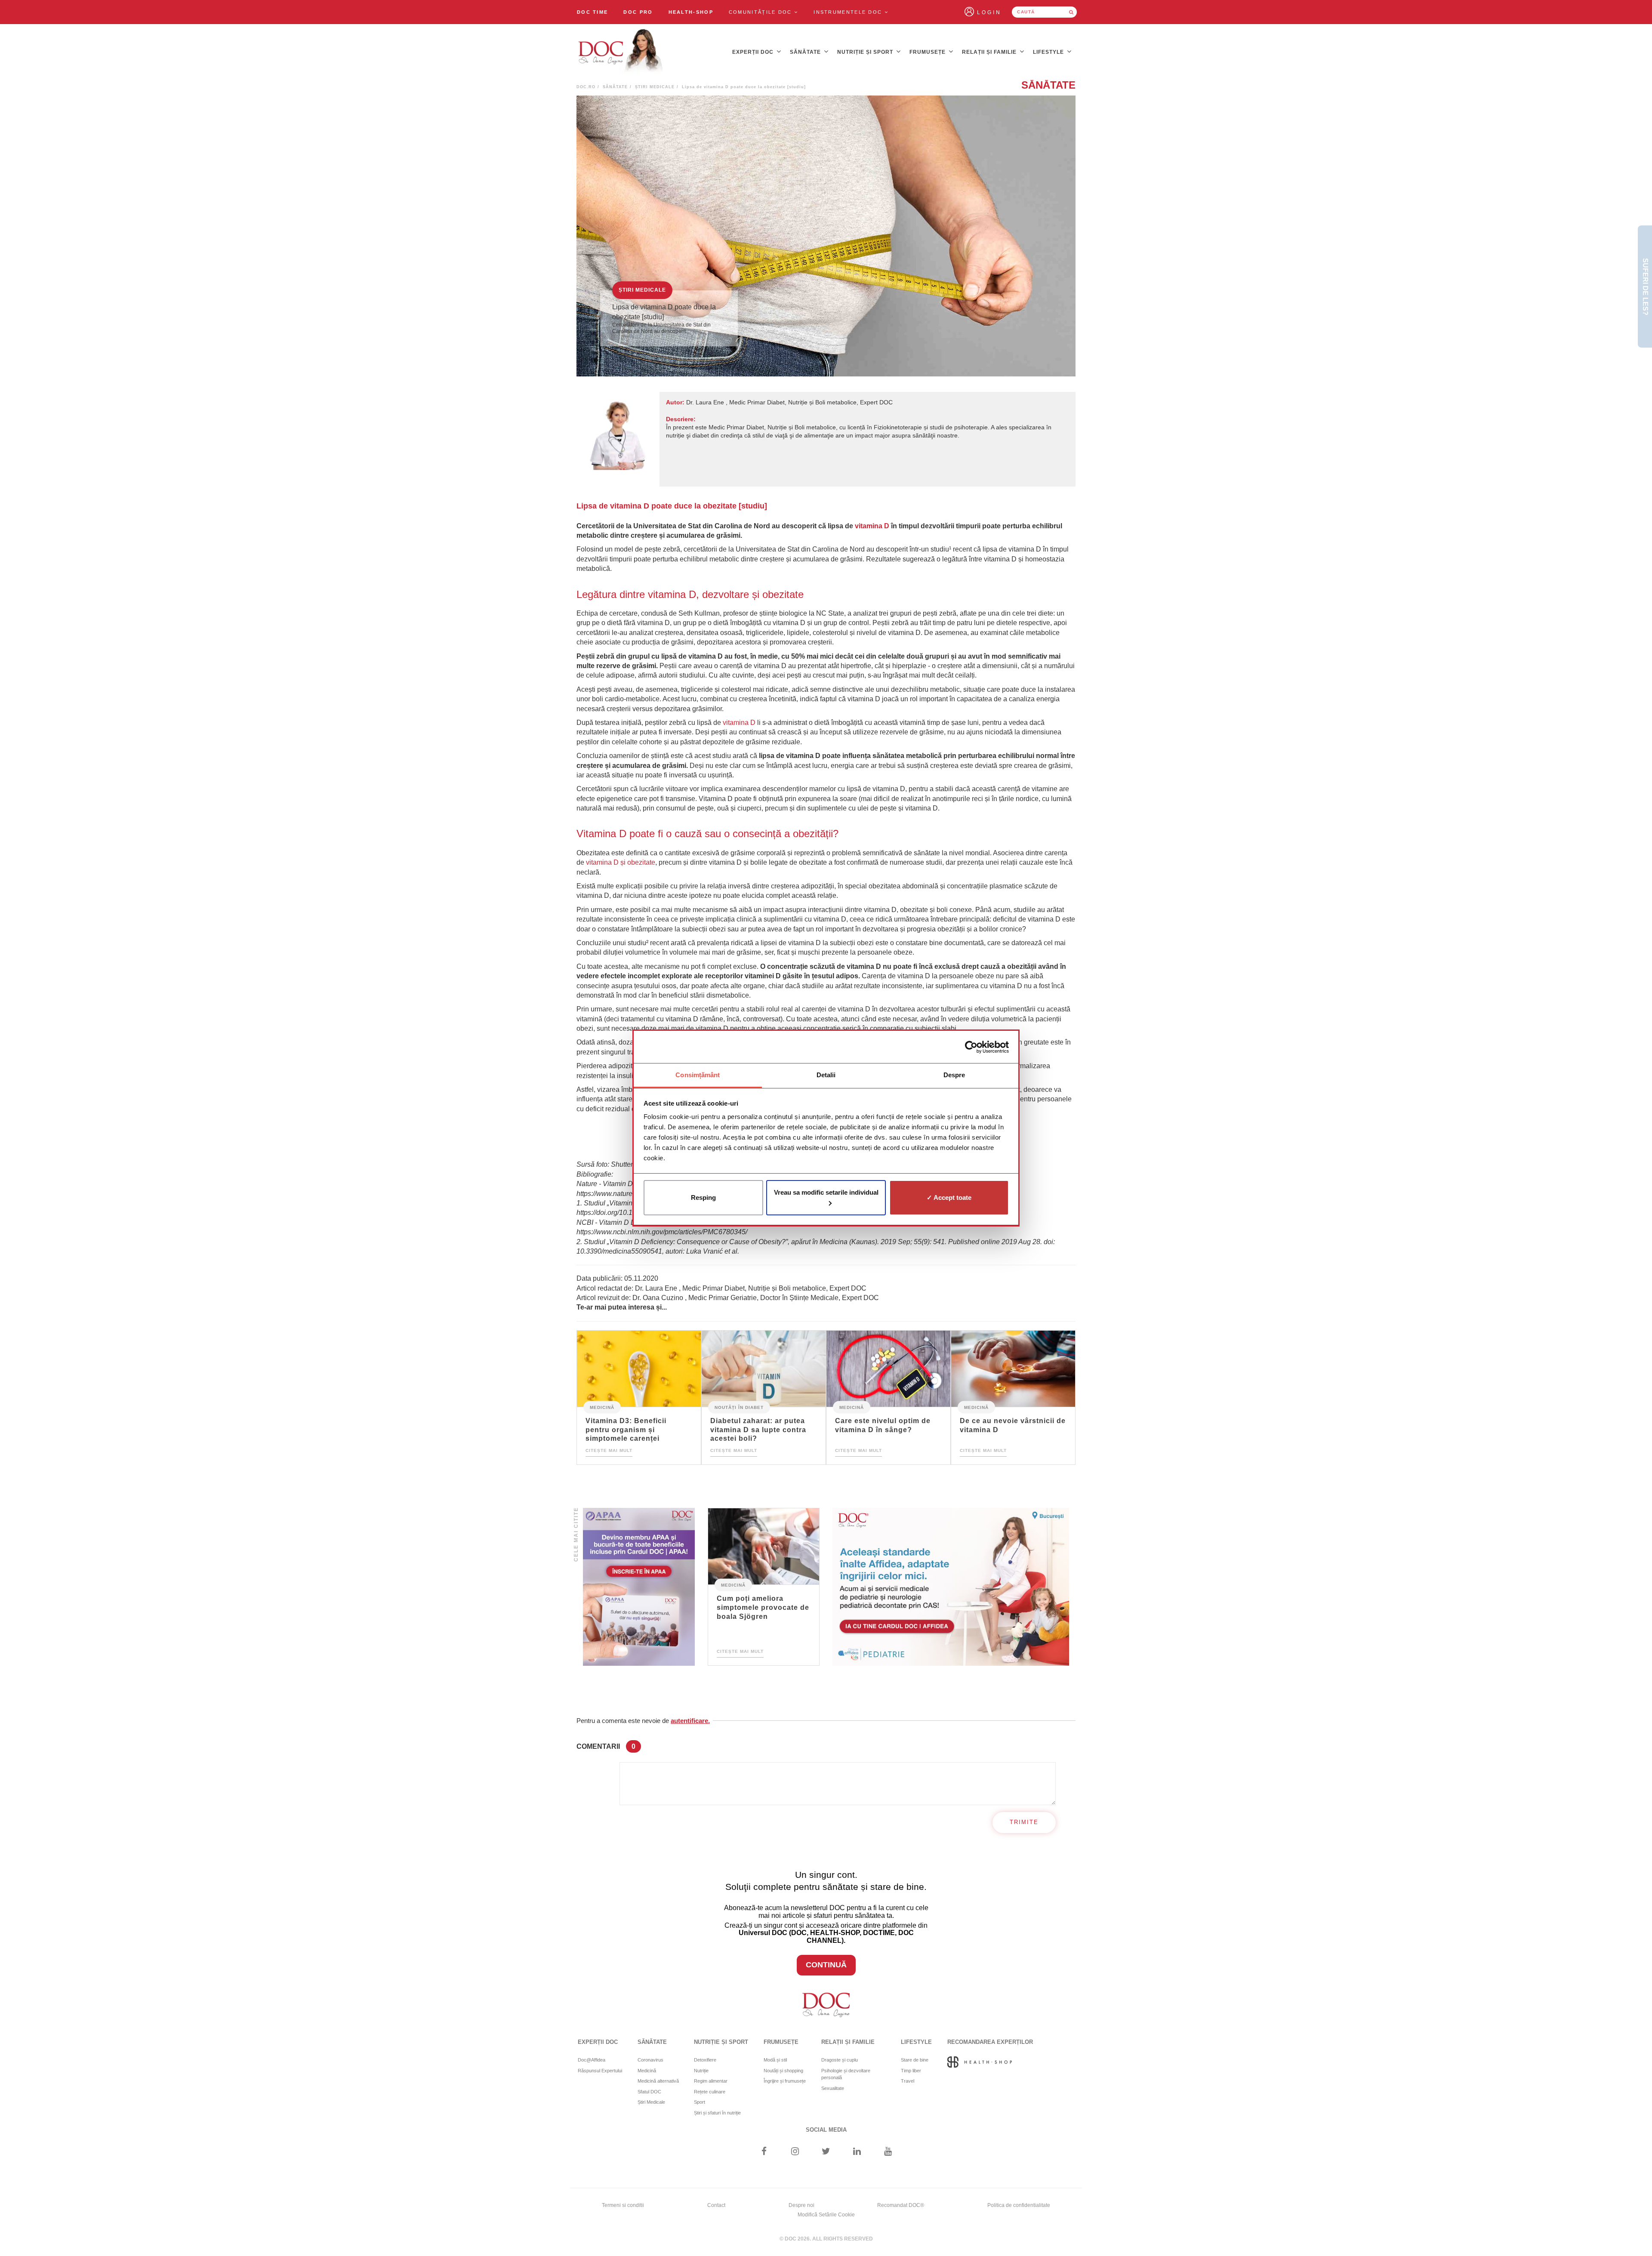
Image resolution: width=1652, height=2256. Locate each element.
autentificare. (690, 1721)
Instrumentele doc (849, 12)
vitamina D (872, 526)
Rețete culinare (710, 2092)
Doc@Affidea (592, 2060)
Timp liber (911, 2071)
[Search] (1071, 12)
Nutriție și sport (866, 52)
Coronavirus (650, 2060)
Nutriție (701, 2071)
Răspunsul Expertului (600, 2071)
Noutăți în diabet (739, 1407)
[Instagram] (795, 2152)
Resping (703, 1197)
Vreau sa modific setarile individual (826, 1192)
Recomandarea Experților (990, 2042)
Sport (700, 2102)
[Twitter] (826, 2152)
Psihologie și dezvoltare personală (846, 2074)
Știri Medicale (655, 87)
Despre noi (801, 2205)
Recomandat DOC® (901, 2205)
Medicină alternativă (658, 2081)
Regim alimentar (711, 2081)
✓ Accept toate (949, 1197)
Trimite (1024, 1822)
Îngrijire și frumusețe (785, 2081)
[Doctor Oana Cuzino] (621, 52)
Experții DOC (754, 52)
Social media (826, 2130)
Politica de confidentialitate (1019, 2205)
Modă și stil (775, 2060)
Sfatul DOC (649, 2092)
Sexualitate (833, 2088)
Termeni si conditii (623, 2205)
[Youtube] (888, 2152)
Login (989, 12)
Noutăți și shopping (783, 2071)
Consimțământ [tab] (698, 1075)
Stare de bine (915, 2060)
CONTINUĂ (826, 1965)
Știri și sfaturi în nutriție (717, 2113)
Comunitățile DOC (761, 12)
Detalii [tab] (826, 1075)
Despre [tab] (954, 1075)
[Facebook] (764, 2152)
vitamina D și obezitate (621, 862)
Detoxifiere (705, 2060)
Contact (716, 2205)
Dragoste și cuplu (840, 2060)
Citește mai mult (609, 1450)
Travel (908, 2081)
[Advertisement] (639, 1587)
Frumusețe (928, 52)
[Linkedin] (857, 2152)
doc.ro (586, 87)
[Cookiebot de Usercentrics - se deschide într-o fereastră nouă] (971, 1047)
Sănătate (806, 52)
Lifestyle (1049, 52)
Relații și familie (990, 52)
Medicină (602, 1407)
